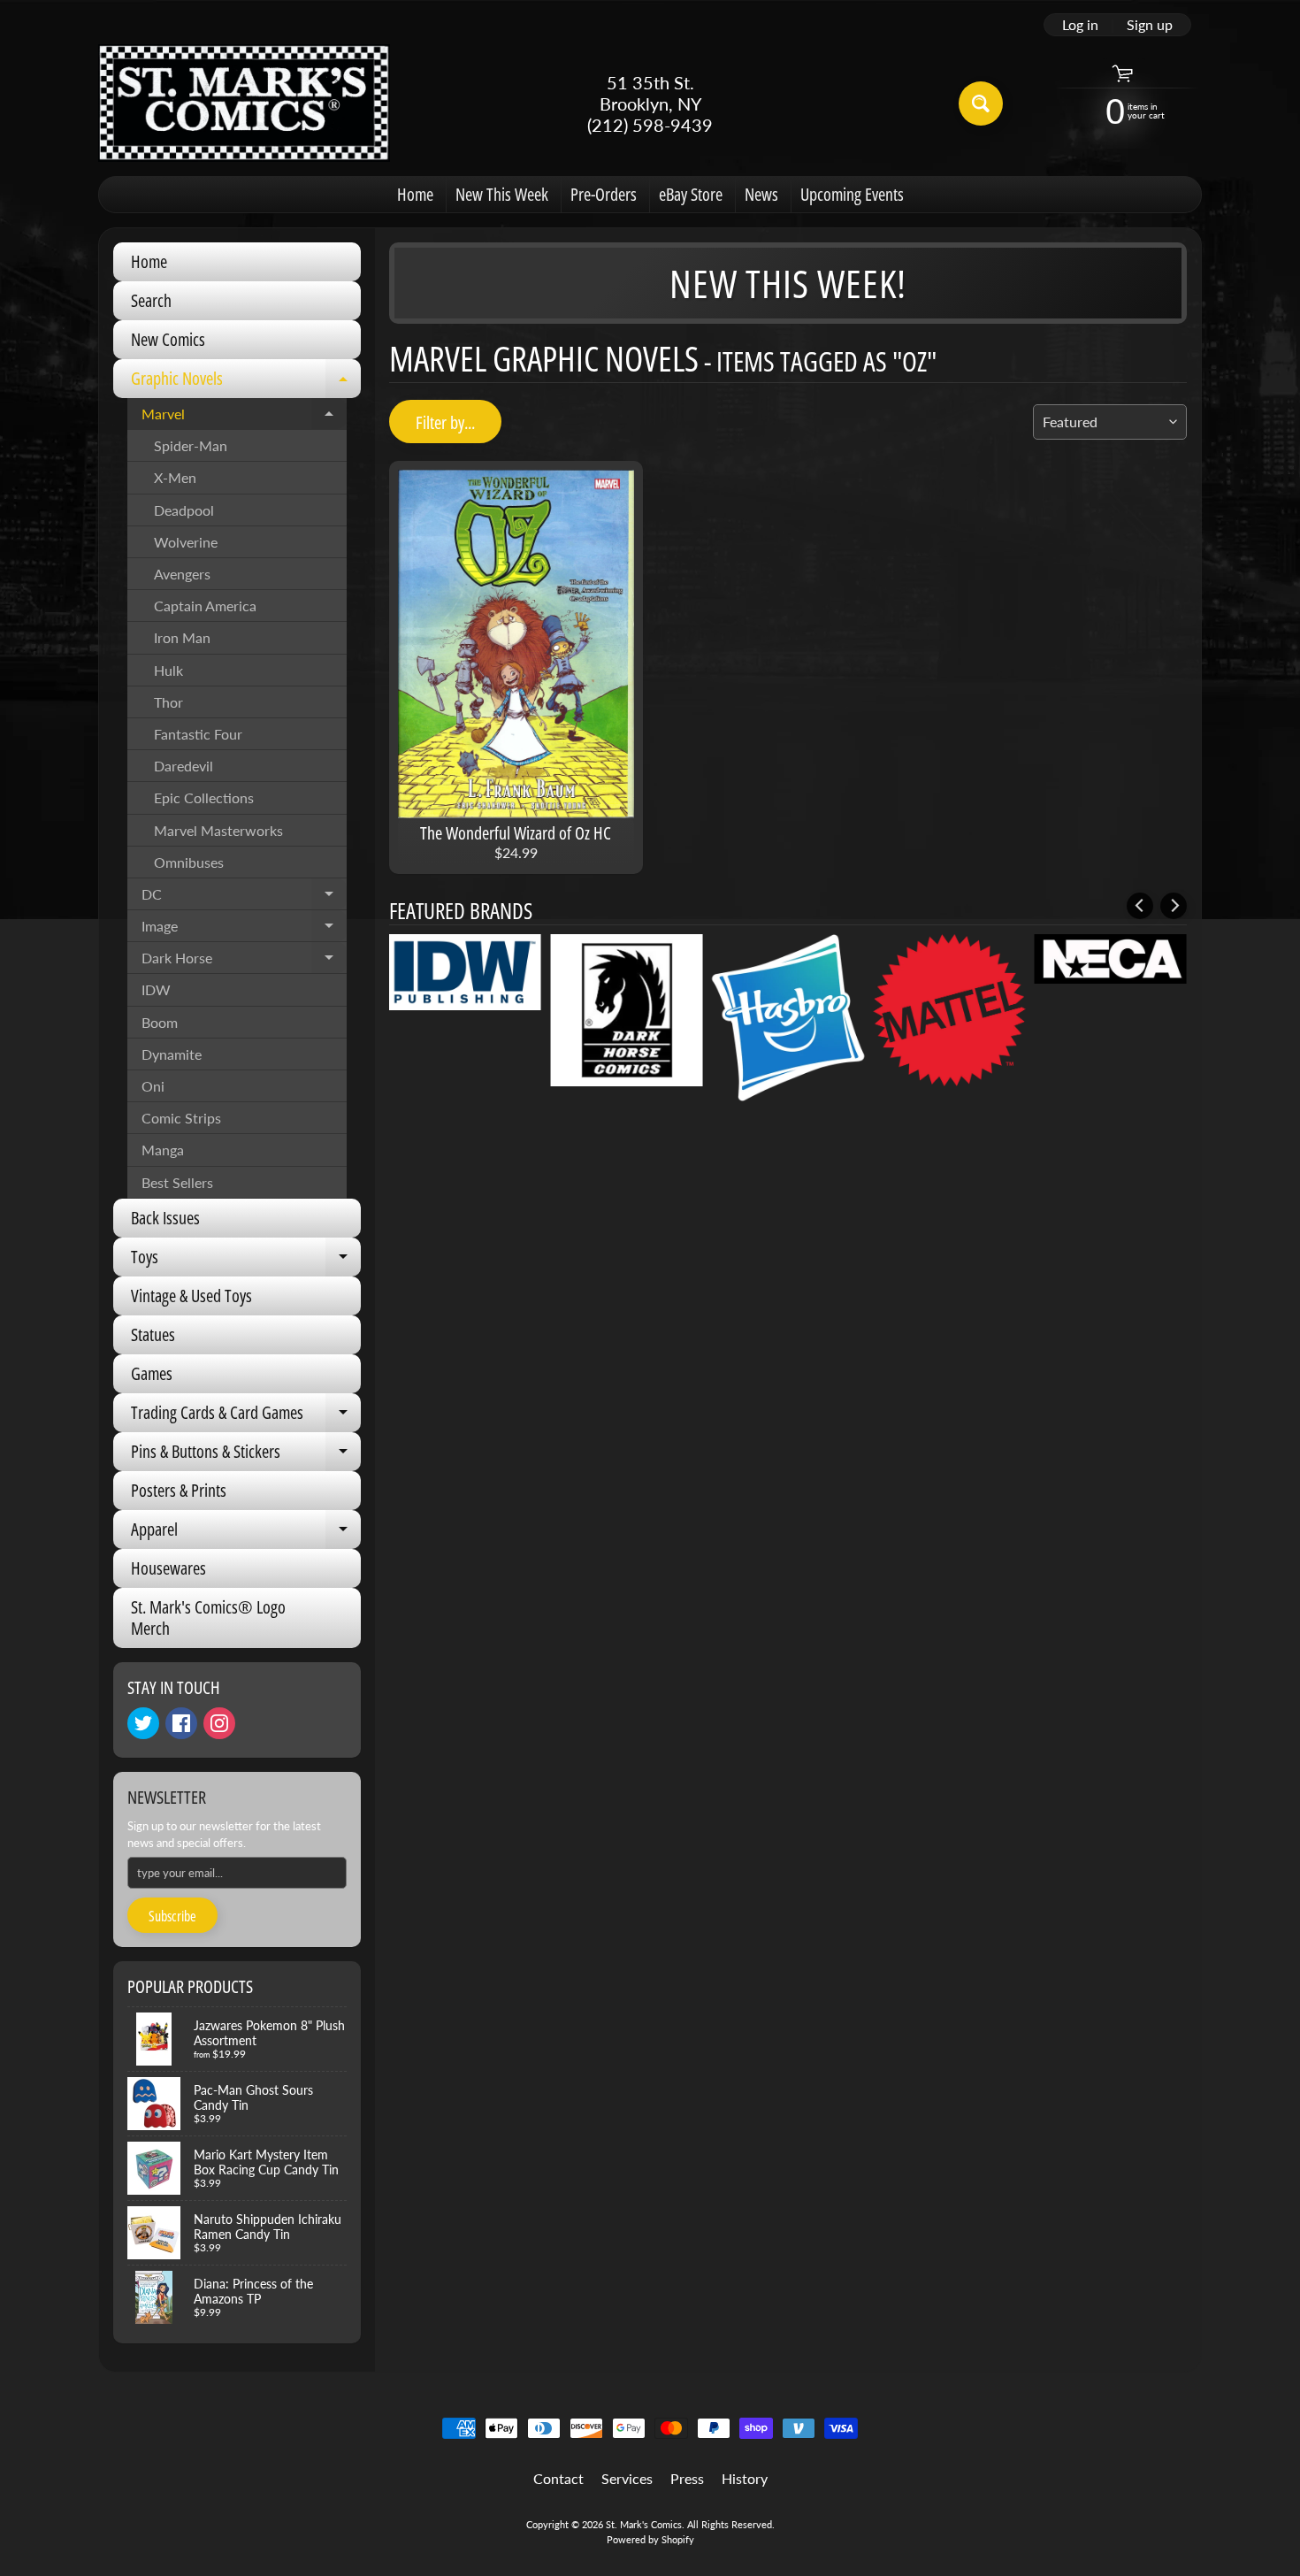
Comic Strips (181, 1118)
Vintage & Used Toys (191, 1296)
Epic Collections (204, 797)
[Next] (1174, 906)
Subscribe (172, 1916)
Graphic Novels (246, 382)
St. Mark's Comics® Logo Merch (208, 1618)
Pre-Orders (604, 194)
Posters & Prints (179, 1490)
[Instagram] (219, 1723)
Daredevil (184, 766)
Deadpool (184, 510)
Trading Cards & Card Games (246, 1416)
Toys (246, 1261)
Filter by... (445, 422)
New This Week (502, 194)
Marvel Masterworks (218, 830)
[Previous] (1140, 906)
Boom (160, 1022)
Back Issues (165, 1218)
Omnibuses (189, 862)
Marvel (244, 418)
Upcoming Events (852, 194)
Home (415, 194)
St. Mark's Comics (644, 2524)
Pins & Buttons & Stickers (246, 1455)
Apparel (246, 1533)
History (745, 2478)
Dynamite (172, 1054)
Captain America (205, 606)
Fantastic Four (198, 734)
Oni (153, 1086)
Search (151, 300)
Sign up (1150, 25)
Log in (1080, 25)
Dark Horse (244, 962)
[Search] (981, 103)
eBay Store (691, 194)
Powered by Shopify (650, 2539)
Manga (163, 1150)
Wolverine (186, 542)
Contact (558, 2478)
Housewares (168, 1568)
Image (244, 930)
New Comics (168, 339)
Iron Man (182, 637)
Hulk (168, 670)
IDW (156, 989)
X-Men (175, 477)
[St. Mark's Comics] (244, 103)
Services (627, 2478)
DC (244, 898)
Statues (153, 1334)
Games (152, 1373)
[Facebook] (181, 1723)
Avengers (182, 574)
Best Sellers (177, 1182)
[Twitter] (143, 1723)
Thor (168, 702)
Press (687, 2478)
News (761, 194)
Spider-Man (191, 445)
